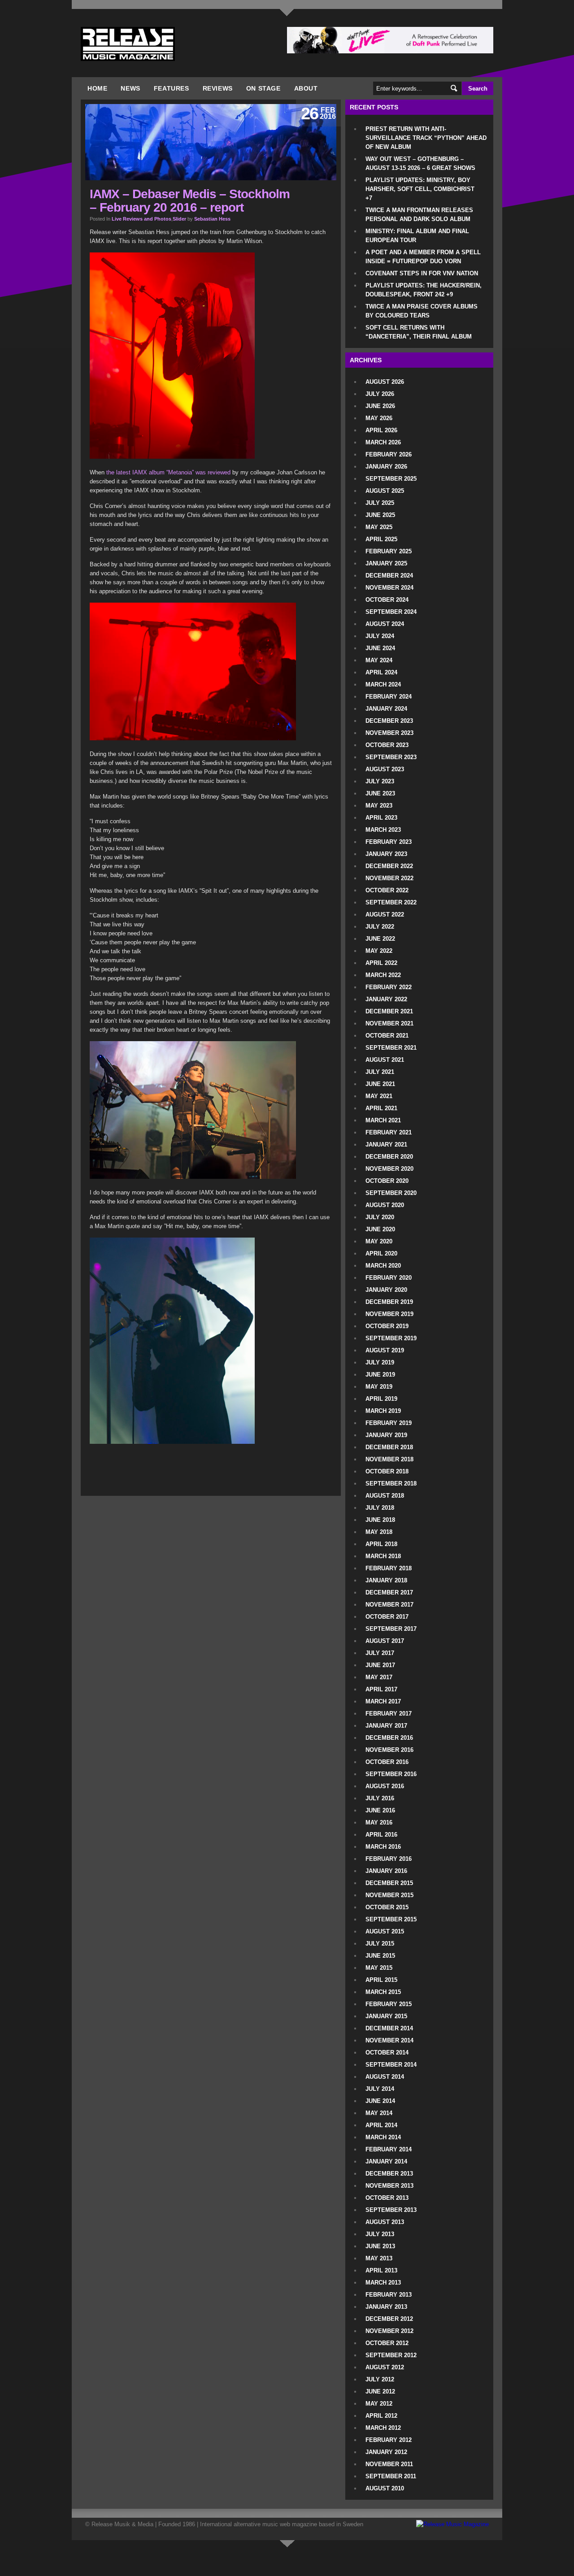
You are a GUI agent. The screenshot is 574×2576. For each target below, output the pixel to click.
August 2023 (385, 769)
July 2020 (380, 1217)
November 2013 (389, 2186)
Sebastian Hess (212, 219)
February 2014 (389, 2149)
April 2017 (381, 1689)
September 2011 (391, 2476)
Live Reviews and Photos (141, 219)
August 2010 (385, 2488)
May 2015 (379, 1968)
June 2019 (380, 1375)
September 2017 (391, 1629)
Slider (179, 219)
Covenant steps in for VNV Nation (422, 273)
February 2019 (389, 1423)
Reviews (218, 88)
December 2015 (389, 1883)
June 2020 (380, 1229)
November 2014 (389, 2040)
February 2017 (389, 1714)
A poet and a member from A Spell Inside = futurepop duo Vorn (423, 257)
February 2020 (389, 1278)
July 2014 (380, 2089)
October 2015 (387, 1907)
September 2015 (391, 1919)
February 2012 (389, 2440)
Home (97, 88)
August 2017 (385, 1641)
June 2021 (380, 1084)
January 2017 (386, 1726)
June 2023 (380, 793)
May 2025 (379, 527)
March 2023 (383, 830)
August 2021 (385, 1060)
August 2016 (385, 1786)
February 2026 (389, 454)
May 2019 (379, 1387)
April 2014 (381, 2125)
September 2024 (391, 612)
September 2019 (391, 1338)
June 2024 (380, 648)
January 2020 (386, 1290)
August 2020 (385, 1205)
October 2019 (387, 1326)
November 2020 (389, 1169)
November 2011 (389, 2464)
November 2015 (389, 1895)
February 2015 (389, 2004)
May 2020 (379, 1241)
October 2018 (387, 1471)
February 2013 (389, 2295)
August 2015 (385, 1931)
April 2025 (381, 539)
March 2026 (383, 442)
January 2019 (386, 1435)
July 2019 (380, 1362)
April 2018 (381, 1544)
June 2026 (380, 406)
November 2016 (389, 1750)
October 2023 (387, 745)
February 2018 (389, 1568)
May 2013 (379, 2258)
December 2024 (389, 576)
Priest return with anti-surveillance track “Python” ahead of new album (426, 138)
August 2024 (385, 624)
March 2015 (383, 1992)
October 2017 (387, 1617)
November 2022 (389, 878)
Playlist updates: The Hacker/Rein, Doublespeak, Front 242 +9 (424, 290)
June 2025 (380, 515)
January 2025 (386, 563)
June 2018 (380, 1520)
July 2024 (380, 636)
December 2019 (389, 1302)
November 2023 (389, 733)
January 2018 (386, 1580)
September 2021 (391, 1048)
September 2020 (391, 1193)
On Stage (263, 88)
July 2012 (380, 2379)
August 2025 (385, 491)
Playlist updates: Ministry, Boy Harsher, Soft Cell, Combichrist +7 (420, 189)
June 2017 (380, 1665)
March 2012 (383, 2428)
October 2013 (387, 2198)
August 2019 (385, 1350)
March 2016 (383, 1847)
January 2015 (386, 2016)
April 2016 (381, 1835)
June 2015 (380, 1956)
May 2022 (379, 951)
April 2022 (381, 963)
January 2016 (386, 1871)
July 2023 (380, 781)
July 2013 (380, 2234)
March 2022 (383, 975)
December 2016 (389, 1738)
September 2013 (391, 2210)
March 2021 (383, 1120)
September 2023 (391, 757)
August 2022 (385, 914)
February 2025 (389, 551)
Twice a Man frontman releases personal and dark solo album (419, 215)
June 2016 (380, 1810)
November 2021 (389, 1023)
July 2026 (380, 394)
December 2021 (389, 1011)
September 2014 (391, 2065)
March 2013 (383, 2283)
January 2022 (386, 999)
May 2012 (379, 2404)
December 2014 (389, 2028)
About (306, 88)
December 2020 (389, 1157)
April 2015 (381, 1980)
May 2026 (379, 418)
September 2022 (391, 902)
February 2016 (389, 1859)
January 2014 (386, 2161)
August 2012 (385, 2367)
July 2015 (380, 1944)
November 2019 (389, 1314)
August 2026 (385, 382)
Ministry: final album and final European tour (417, 236)
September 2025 (391, 479)
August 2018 (385, 1496)
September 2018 (391, 1483)
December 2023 (389, 721)
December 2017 (389, 1592)
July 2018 (380, 1508)
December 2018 (389, 1447)
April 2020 (381, 1253)
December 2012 (389, 2319)
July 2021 (380, 1072)
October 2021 (387, 1036)
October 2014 (387, 2053)
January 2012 (386, 2452)
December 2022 (389, 866)
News (130, 88)
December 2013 (389, 2174)
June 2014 (380, 2101)
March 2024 (383, 684)
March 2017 (383, 1701)
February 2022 (389, 987)
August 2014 (385, 2077)
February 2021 (389, 1132)
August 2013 (385, 2222)
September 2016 (391, 1774)
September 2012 (391, 2355)
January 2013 (386, 2307)
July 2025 (380, 503)
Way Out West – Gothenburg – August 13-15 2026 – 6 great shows (420, 163)
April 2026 (381, 430)
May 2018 (379, 1532)
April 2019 (381, 1399)
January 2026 (386, 467)
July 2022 (380, 927)
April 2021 (381, 1108)
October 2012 (387, 2343)
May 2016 (379, 1822)
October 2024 (387, 600)
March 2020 (383, 1266)
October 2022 (387, 890)
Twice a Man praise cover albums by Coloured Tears (422, 311)
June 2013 (380, 2246)
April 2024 (381, 672)
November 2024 (389, 588)
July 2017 (380, 1653)
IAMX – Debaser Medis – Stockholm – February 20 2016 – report (190, 201)
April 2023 (381, 818)
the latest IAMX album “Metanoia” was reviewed (168, 472)
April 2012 (381, 2416)
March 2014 (383, 2137)
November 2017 (389, 1605)
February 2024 (389, 697)
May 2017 (379, 1677)
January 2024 (386, 709)
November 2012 (389, 2331)
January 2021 (386, 1145)
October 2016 (387, 1762)
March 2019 (383, 1411)
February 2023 (389, 842)
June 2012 (380, 2391)
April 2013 (381, 2270)
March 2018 (383, 1556)
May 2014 (379, 2113)
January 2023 (386, 854)
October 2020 (387, 1181)
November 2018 (389, 1459)
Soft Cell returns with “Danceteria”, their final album (419, 332)
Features (172, 88)
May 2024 (379, 660)
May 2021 (379, 1096)
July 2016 (380, 1798)
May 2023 (379, 806)
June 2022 (380, 939)
